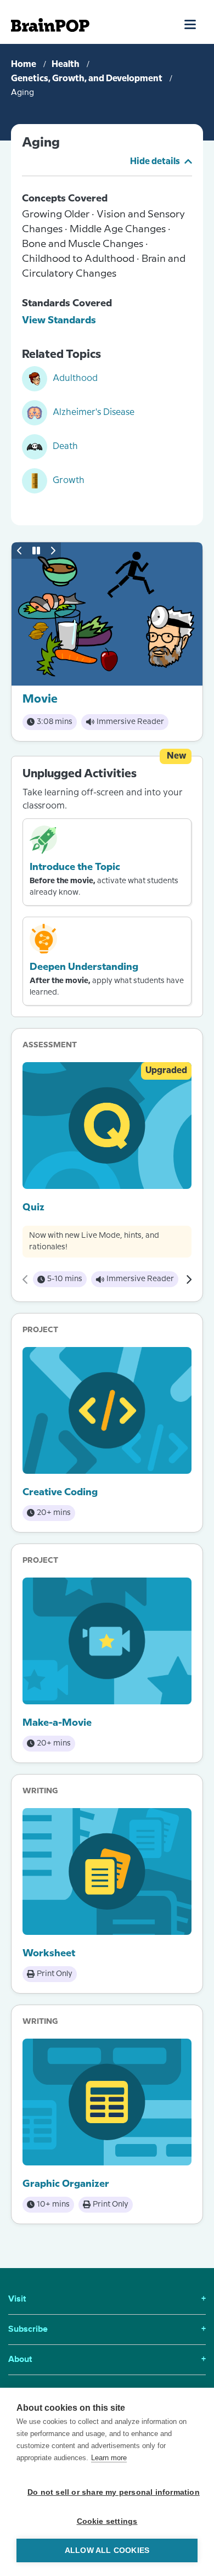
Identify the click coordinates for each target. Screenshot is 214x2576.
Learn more (109, 2458)
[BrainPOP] (50, 25)
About (107, 2360)
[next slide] (53, 551)
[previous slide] (20, 551)
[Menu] (191, 24)
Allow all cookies (107, 2550)
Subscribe (107, 2330)
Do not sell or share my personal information (112, 2492)
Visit (107, 2299)
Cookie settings (107, 2521)
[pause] (36, 551)
